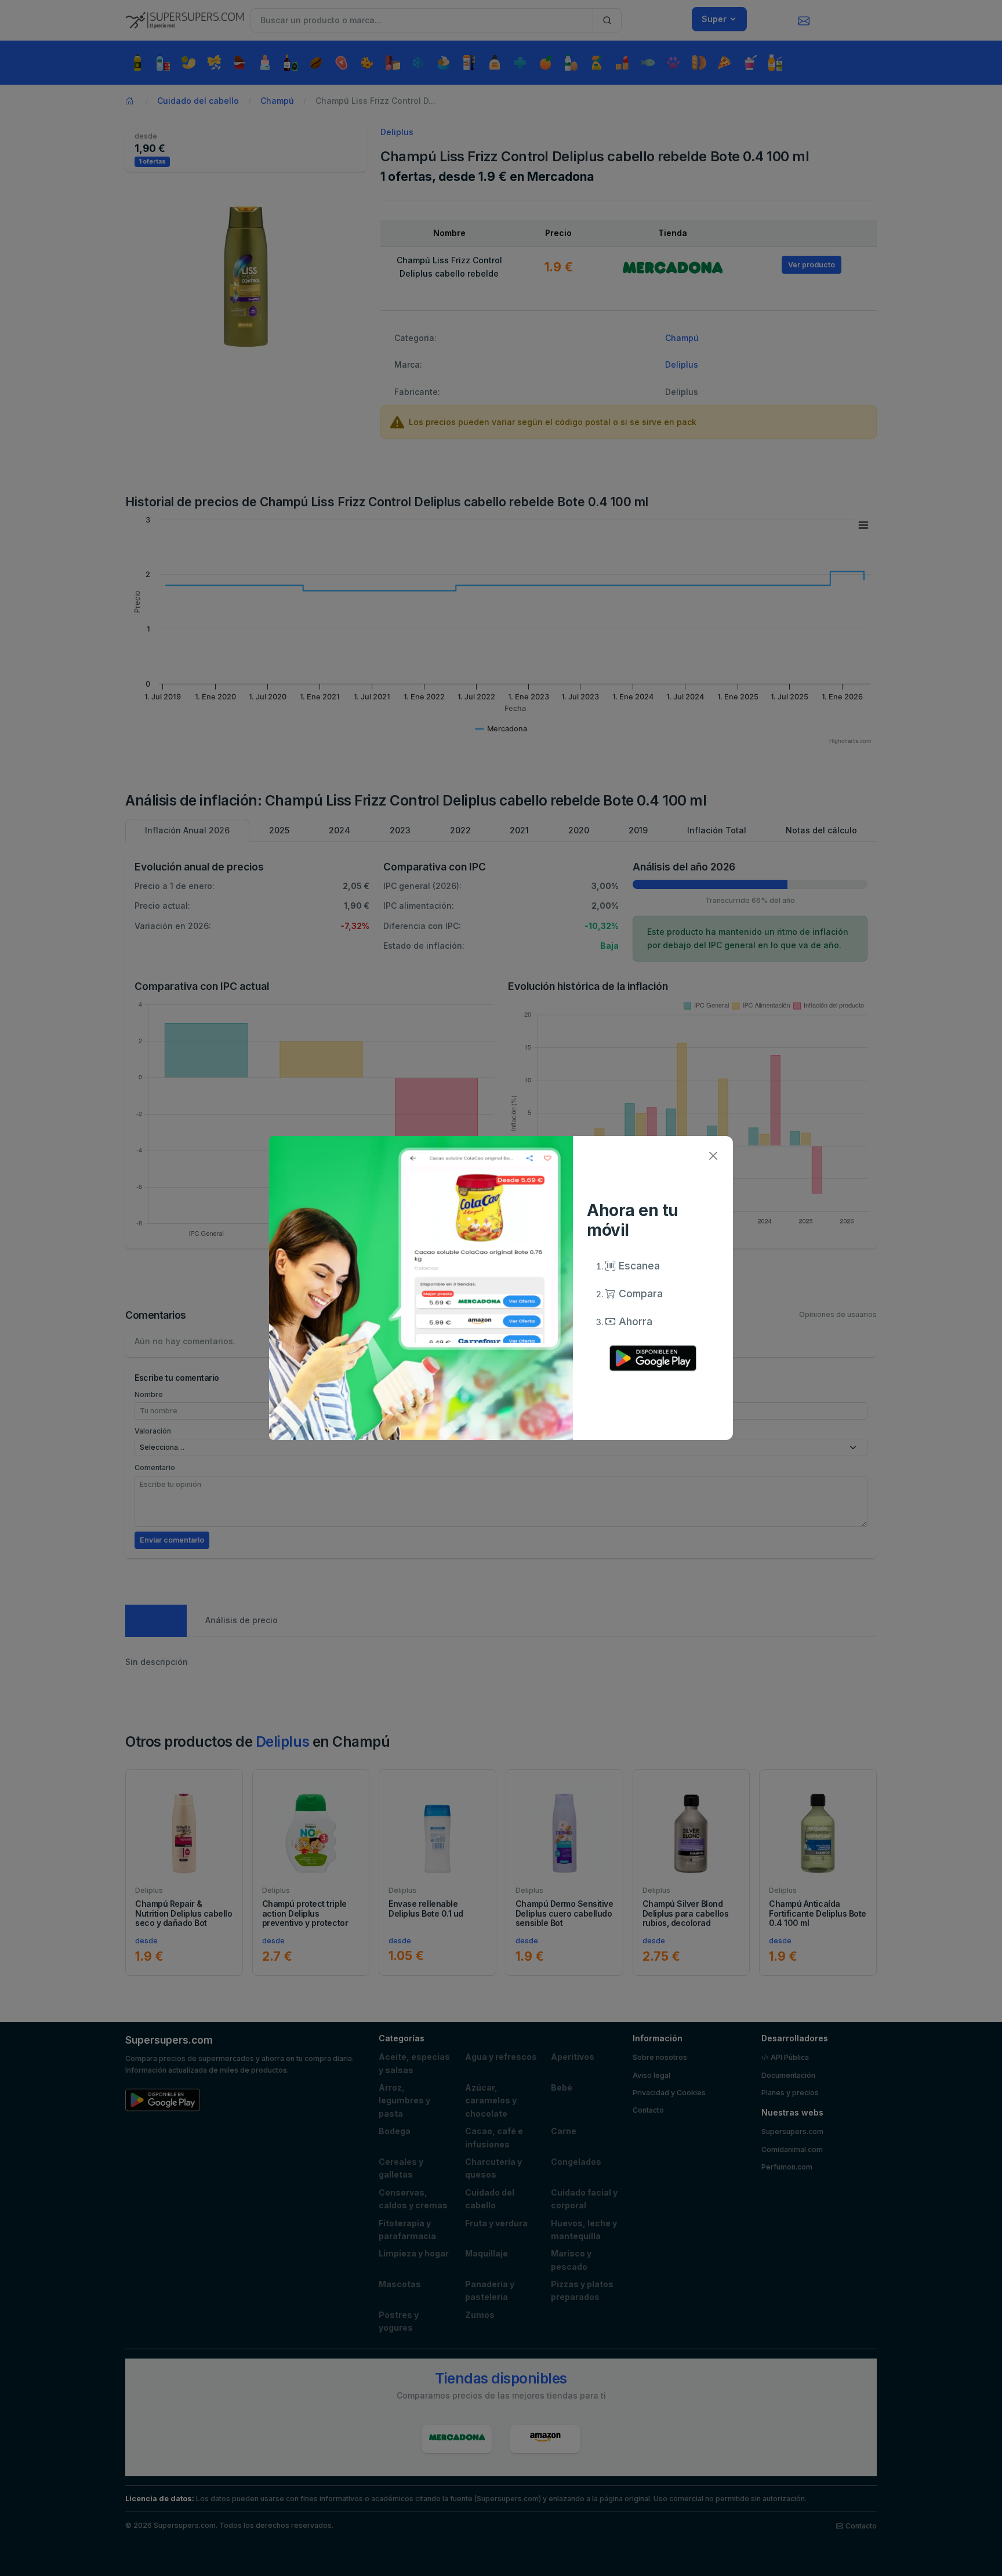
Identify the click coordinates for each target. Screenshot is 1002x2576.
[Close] (713, 1156)
